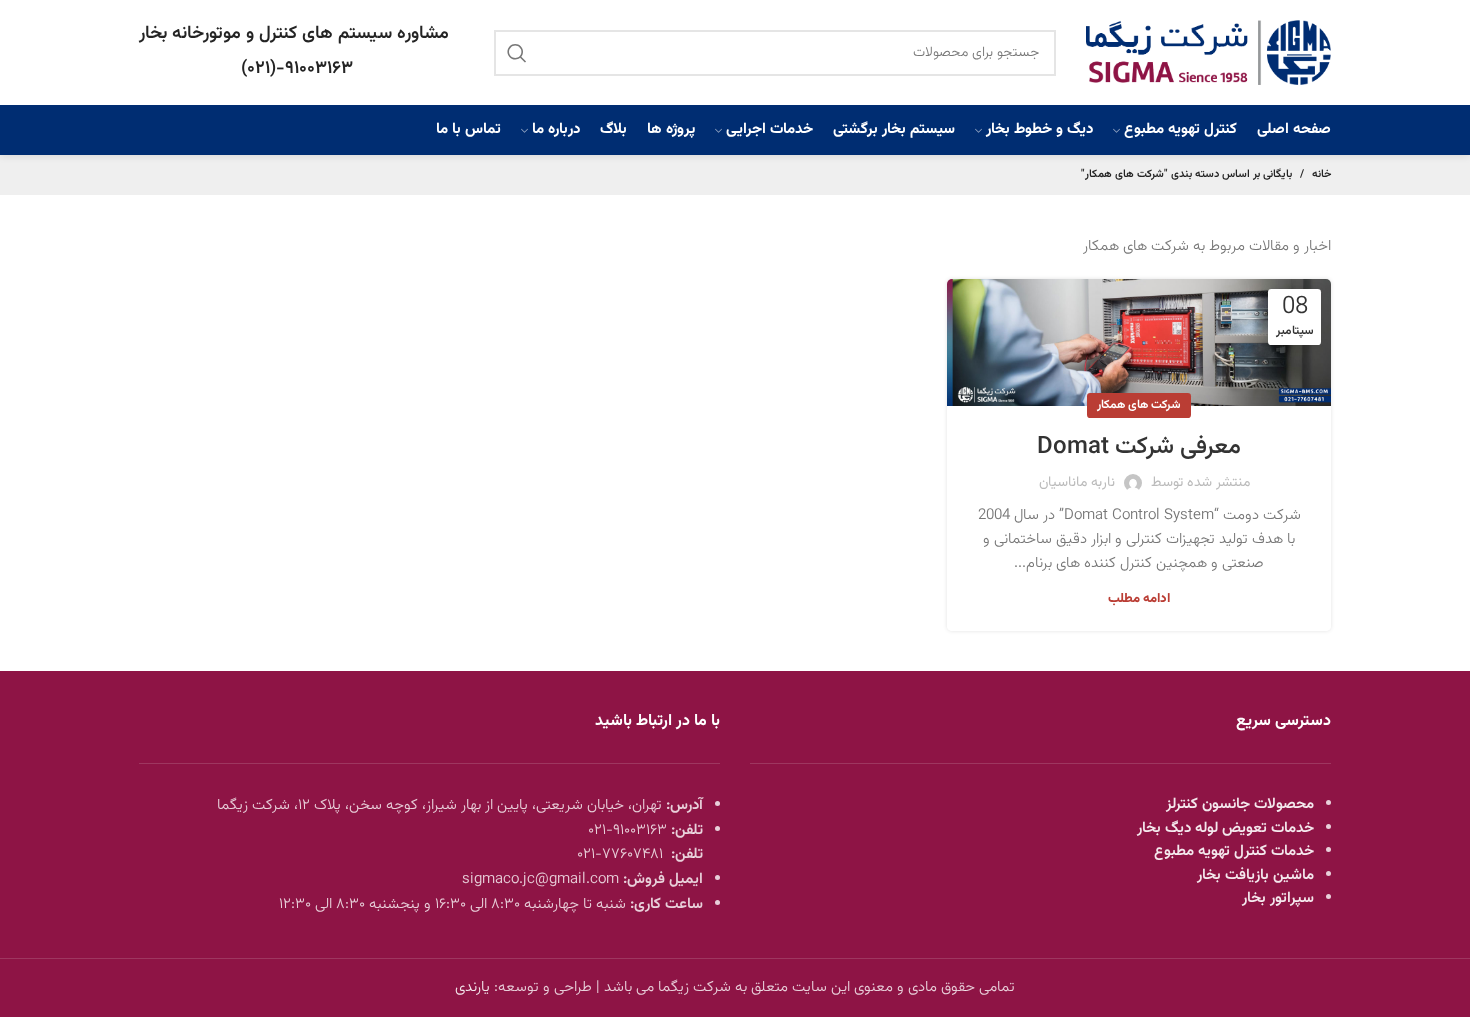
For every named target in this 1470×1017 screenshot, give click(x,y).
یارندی (472, 987)
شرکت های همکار (1139, 405)
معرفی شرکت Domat (1139, 447)
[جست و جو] (517, 53)
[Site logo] (1208, 52)
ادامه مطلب (1139, 599)
